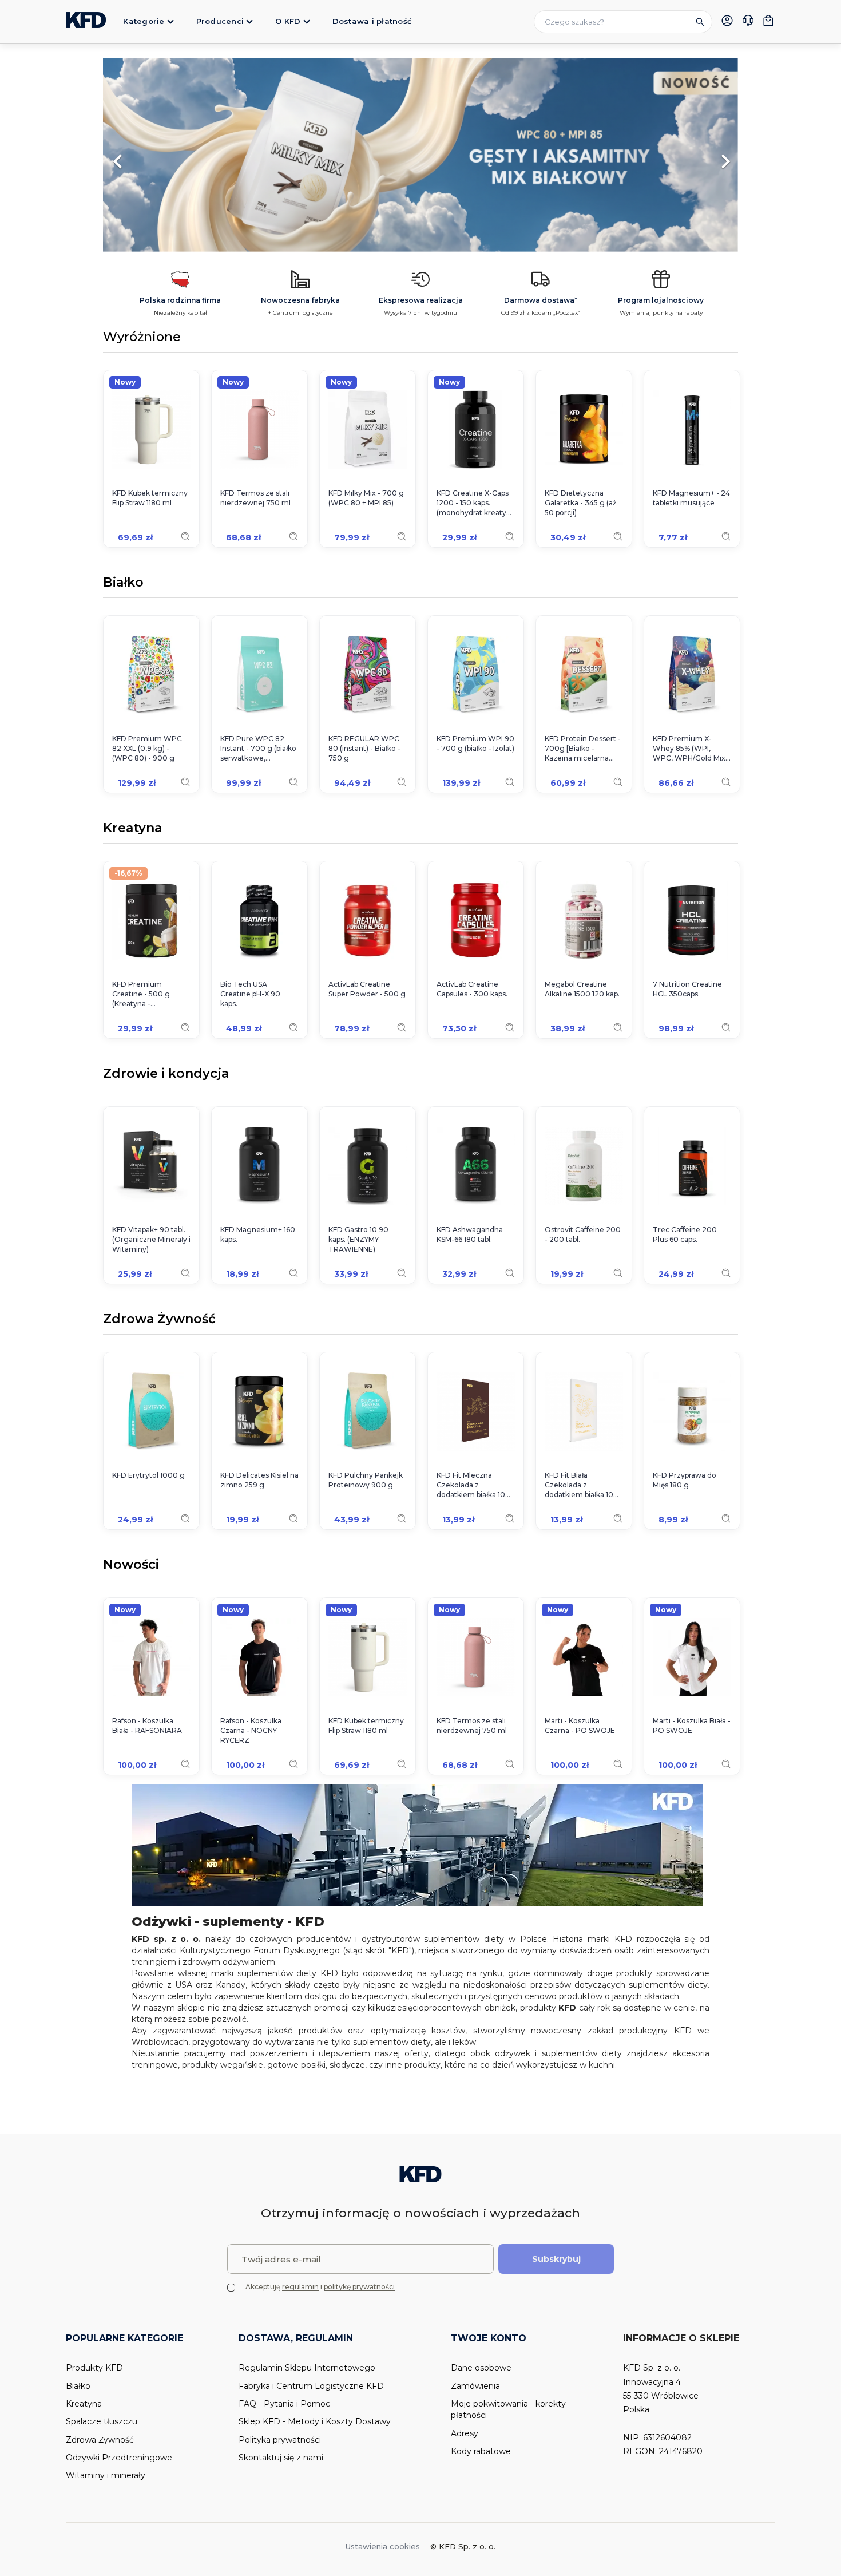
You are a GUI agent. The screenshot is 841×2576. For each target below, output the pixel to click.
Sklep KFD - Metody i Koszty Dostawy (315, 2421)
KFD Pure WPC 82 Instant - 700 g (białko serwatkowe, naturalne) (258, 749)
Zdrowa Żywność (159, 1320)
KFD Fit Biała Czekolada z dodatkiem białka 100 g (582, 1485)
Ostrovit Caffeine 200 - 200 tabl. (583, 1234)
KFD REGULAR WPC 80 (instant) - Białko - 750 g (364, 748)
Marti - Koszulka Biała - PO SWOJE (692, 1726)
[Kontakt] (748, 22)
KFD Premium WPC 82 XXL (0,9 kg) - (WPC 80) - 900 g (147, 748)
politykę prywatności (359, 2287)
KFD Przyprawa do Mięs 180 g (685, 1480)
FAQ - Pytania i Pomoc (284, 2404)
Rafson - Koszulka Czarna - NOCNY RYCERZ (251, 1730)
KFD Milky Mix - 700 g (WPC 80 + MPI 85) (366, 498)
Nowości (131, 1565)
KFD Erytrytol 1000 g (148, 1475)
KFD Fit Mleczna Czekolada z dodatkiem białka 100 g (473, 1485)
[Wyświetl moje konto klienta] (727, 21)
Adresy (465, 2433)
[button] (151, 156)
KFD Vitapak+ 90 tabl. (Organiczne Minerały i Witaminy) (151, 1239)
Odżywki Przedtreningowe (119, 2458)
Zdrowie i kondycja (166, 1074)
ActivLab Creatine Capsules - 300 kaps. (472, 989)
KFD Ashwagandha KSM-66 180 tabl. (470, 1234)
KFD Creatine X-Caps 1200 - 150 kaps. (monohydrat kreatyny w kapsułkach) (476, 503)
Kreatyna (132, 829)
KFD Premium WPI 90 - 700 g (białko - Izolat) (475, 743)
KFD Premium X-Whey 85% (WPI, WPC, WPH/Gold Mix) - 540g (690, 749)
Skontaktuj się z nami (281, 2458)
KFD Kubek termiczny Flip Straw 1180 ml (150, 498)
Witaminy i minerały (106, 2475)
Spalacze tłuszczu (102, 2421)
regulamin (300, 2287)
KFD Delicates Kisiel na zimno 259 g (259, 1480)
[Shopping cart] (768, 21)
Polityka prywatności (280, 2440)
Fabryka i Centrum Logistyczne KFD (311, 2386)
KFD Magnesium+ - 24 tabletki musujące (691, 498)
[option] (420, 156)
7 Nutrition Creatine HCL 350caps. (687, 989)
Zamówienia (475, 2386)
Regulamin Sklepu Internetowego (307, 2368)
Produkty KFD (94, 2368)
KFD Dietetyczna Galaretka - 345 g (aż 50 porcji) (580, 503)
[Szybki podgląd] (185, 536)
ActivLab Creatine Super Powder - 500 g (367, 989)
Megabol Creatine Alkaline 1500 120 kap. (582, 989)
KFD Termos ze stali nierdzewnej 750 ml (255, 498)
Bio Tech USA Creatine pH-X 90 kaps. (250, 994)
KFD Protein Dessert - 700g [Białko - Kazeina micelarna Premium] (583, 749)
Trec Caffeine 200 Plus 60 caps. (685, 1234)
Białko (123, 583)
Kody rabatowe (481, 2451)
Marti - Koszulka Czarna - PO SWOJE (580, 1726)
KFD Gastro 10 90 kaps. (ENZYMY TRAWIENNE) (358, 1239)
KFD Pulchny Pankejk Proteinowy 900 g (366, 1480)
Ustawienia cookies (383, 2546)
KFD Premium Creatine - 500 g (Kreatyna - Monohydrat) (141, 994)
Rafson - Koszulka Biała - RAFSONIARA (147, 1726)
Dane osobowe (481, 2368)
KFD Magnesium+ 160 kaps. (258, 1234)
